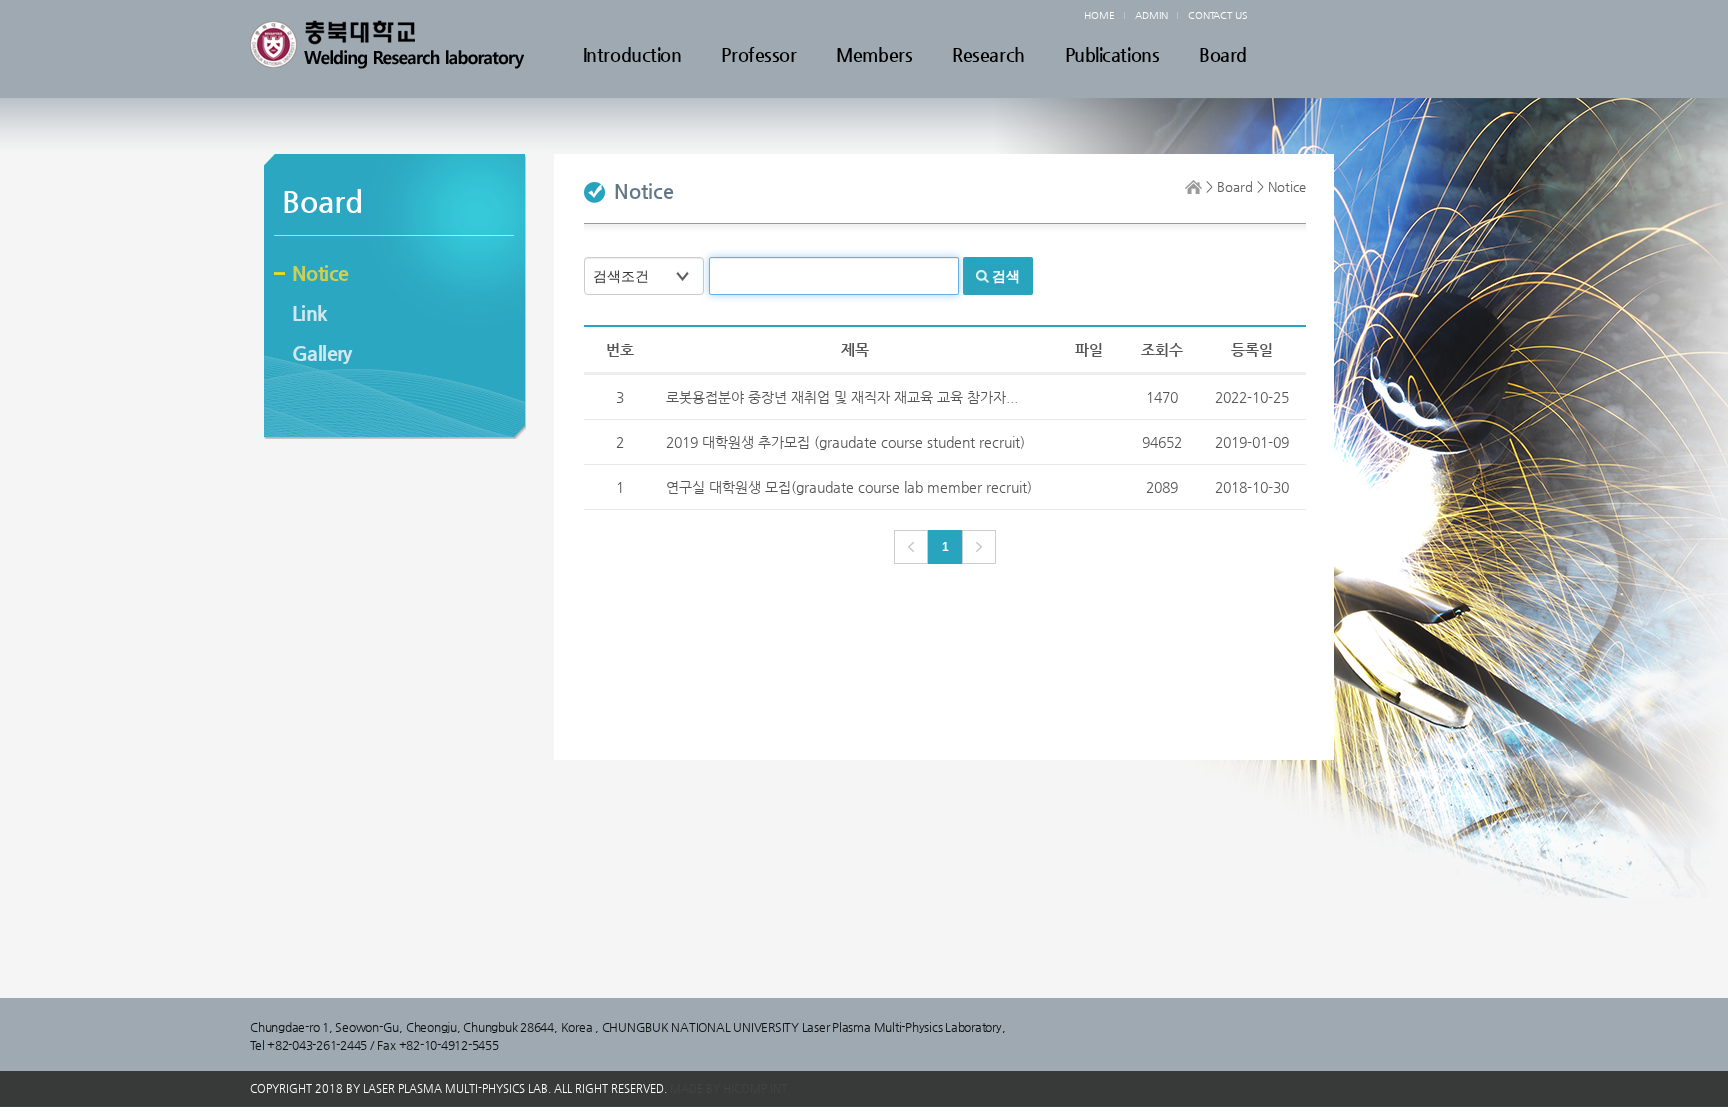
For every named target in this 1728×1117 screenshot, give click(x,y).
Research (988, 55)
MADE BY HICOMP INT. (730, 1088)
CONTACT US (1217, 15)
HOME (1099, 15)
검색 (1006, 276)
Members (874, 55)
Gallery (322, 353)
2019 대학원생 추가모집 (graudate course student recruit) (845, 442)
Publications (1112, 55)
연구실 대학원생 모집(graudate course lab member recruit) (849, 487)
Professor (758, 55)
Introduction (632, 55)
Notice (320, 273)
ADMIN (1151, 15)
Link (309, 313)
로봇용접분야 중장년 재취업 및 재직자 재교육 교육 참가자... (842, 397)
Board (1223, 55)
